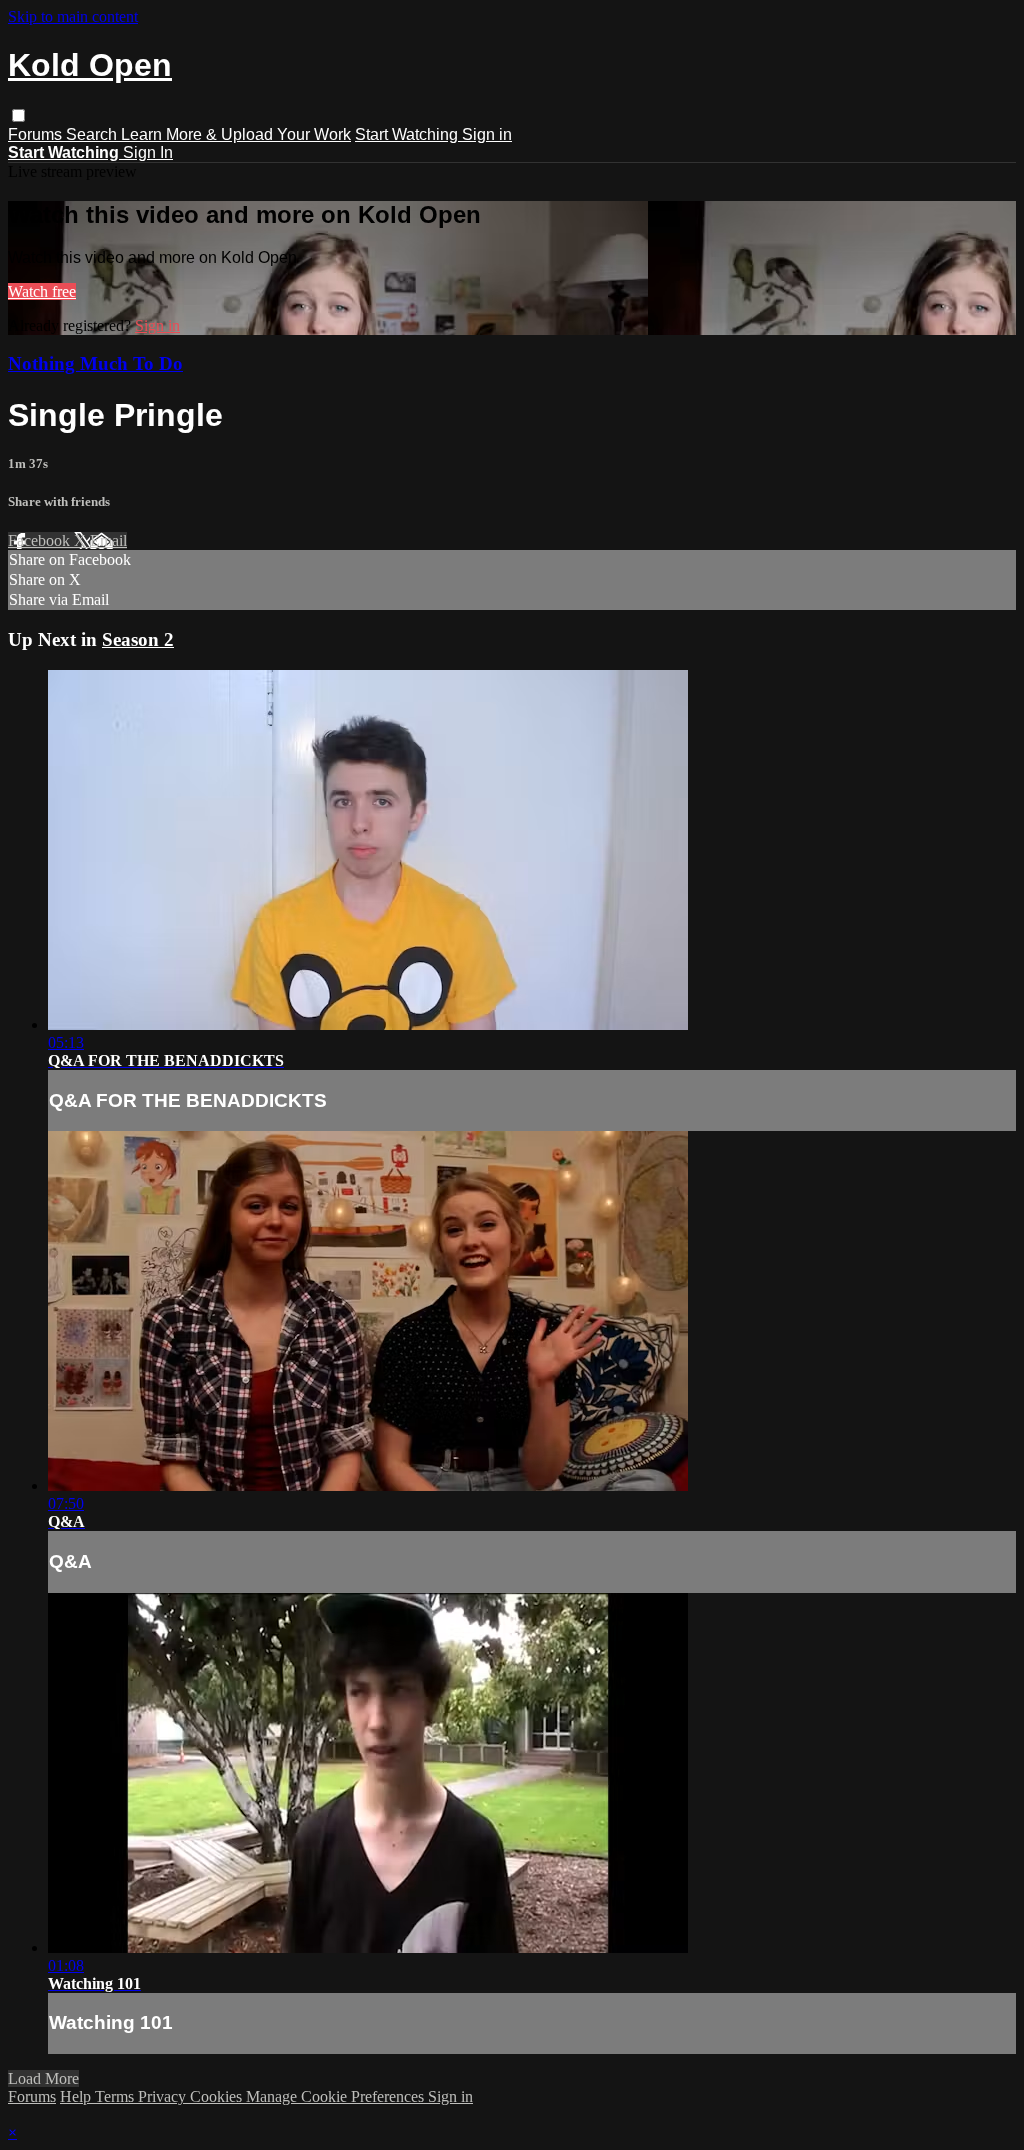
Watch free (42, 291)
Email (108, 540)
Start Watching (408, 134)
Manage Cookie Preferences (337, 2096)
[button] (18, 115)
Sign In (148, 152)
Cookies (218, 2096)
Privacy (164, 2096)
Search (93, 134)
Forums (37, 134)
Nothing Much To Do (95, 363)
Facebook (41, 540)
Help (77, 2096)
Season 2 (138, 639)
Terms (116, 2096)
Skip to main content (73, 16)
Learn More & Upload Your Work (236, 134)
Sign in (487, 134)
